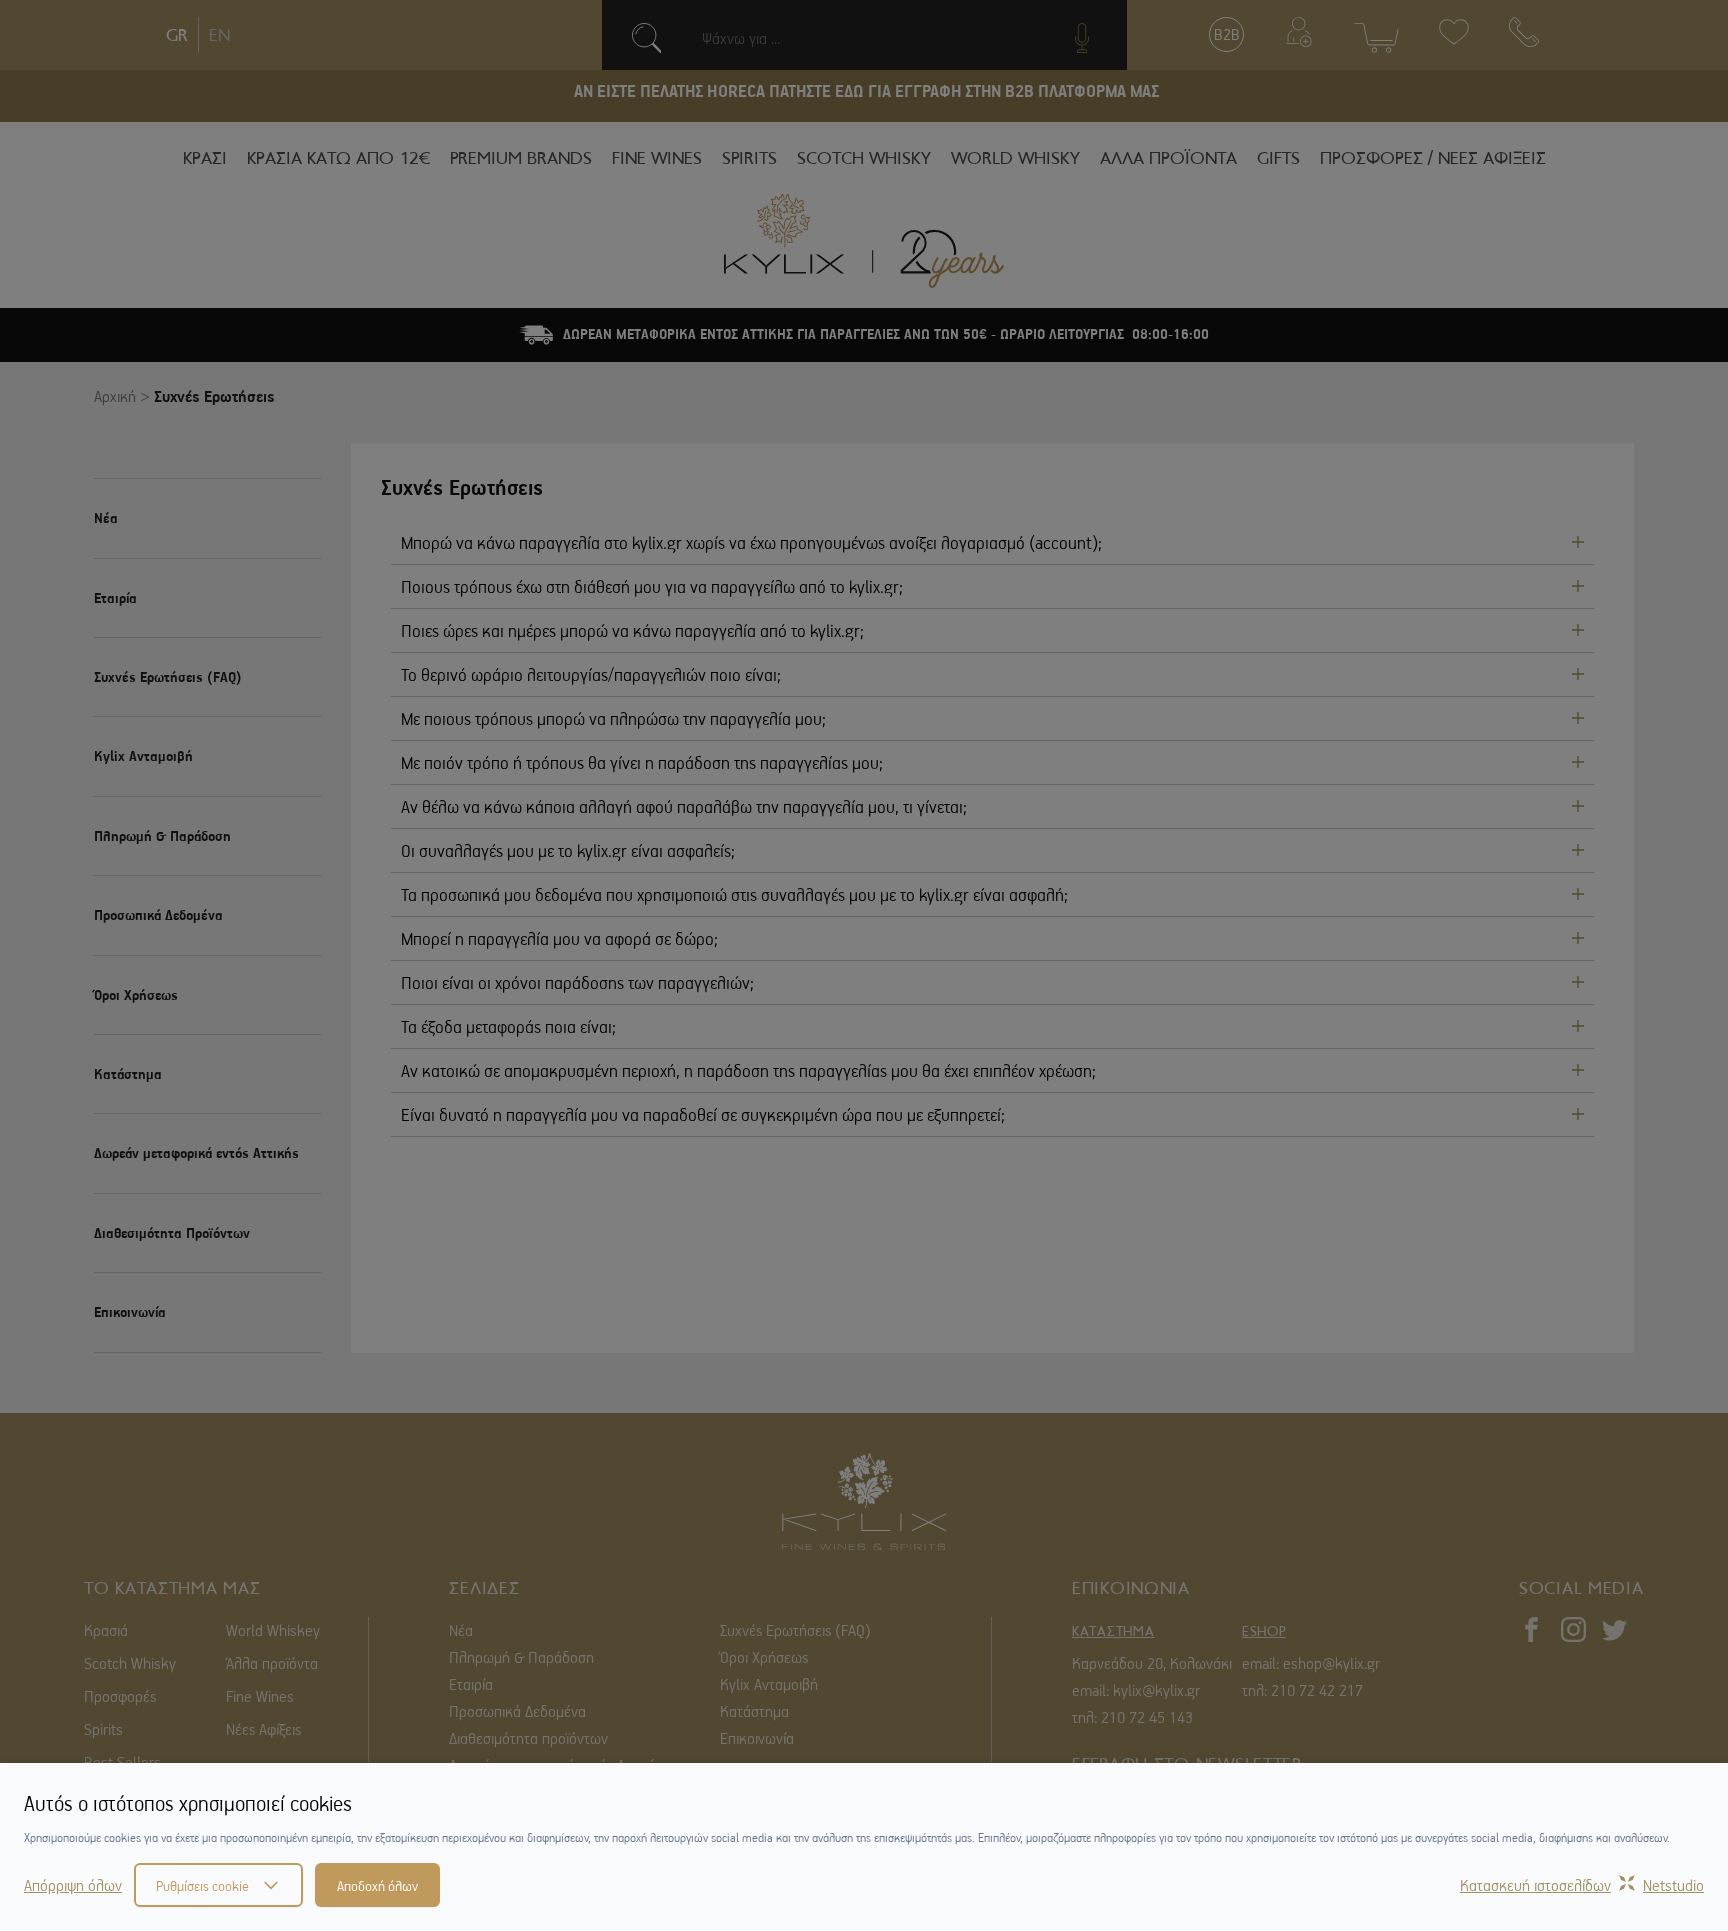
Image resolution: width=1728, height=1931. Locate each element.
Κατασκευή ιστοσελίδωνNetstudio (1582, 1885)
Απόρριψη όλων (73, 1885)
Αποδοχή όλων (377, 1885)
